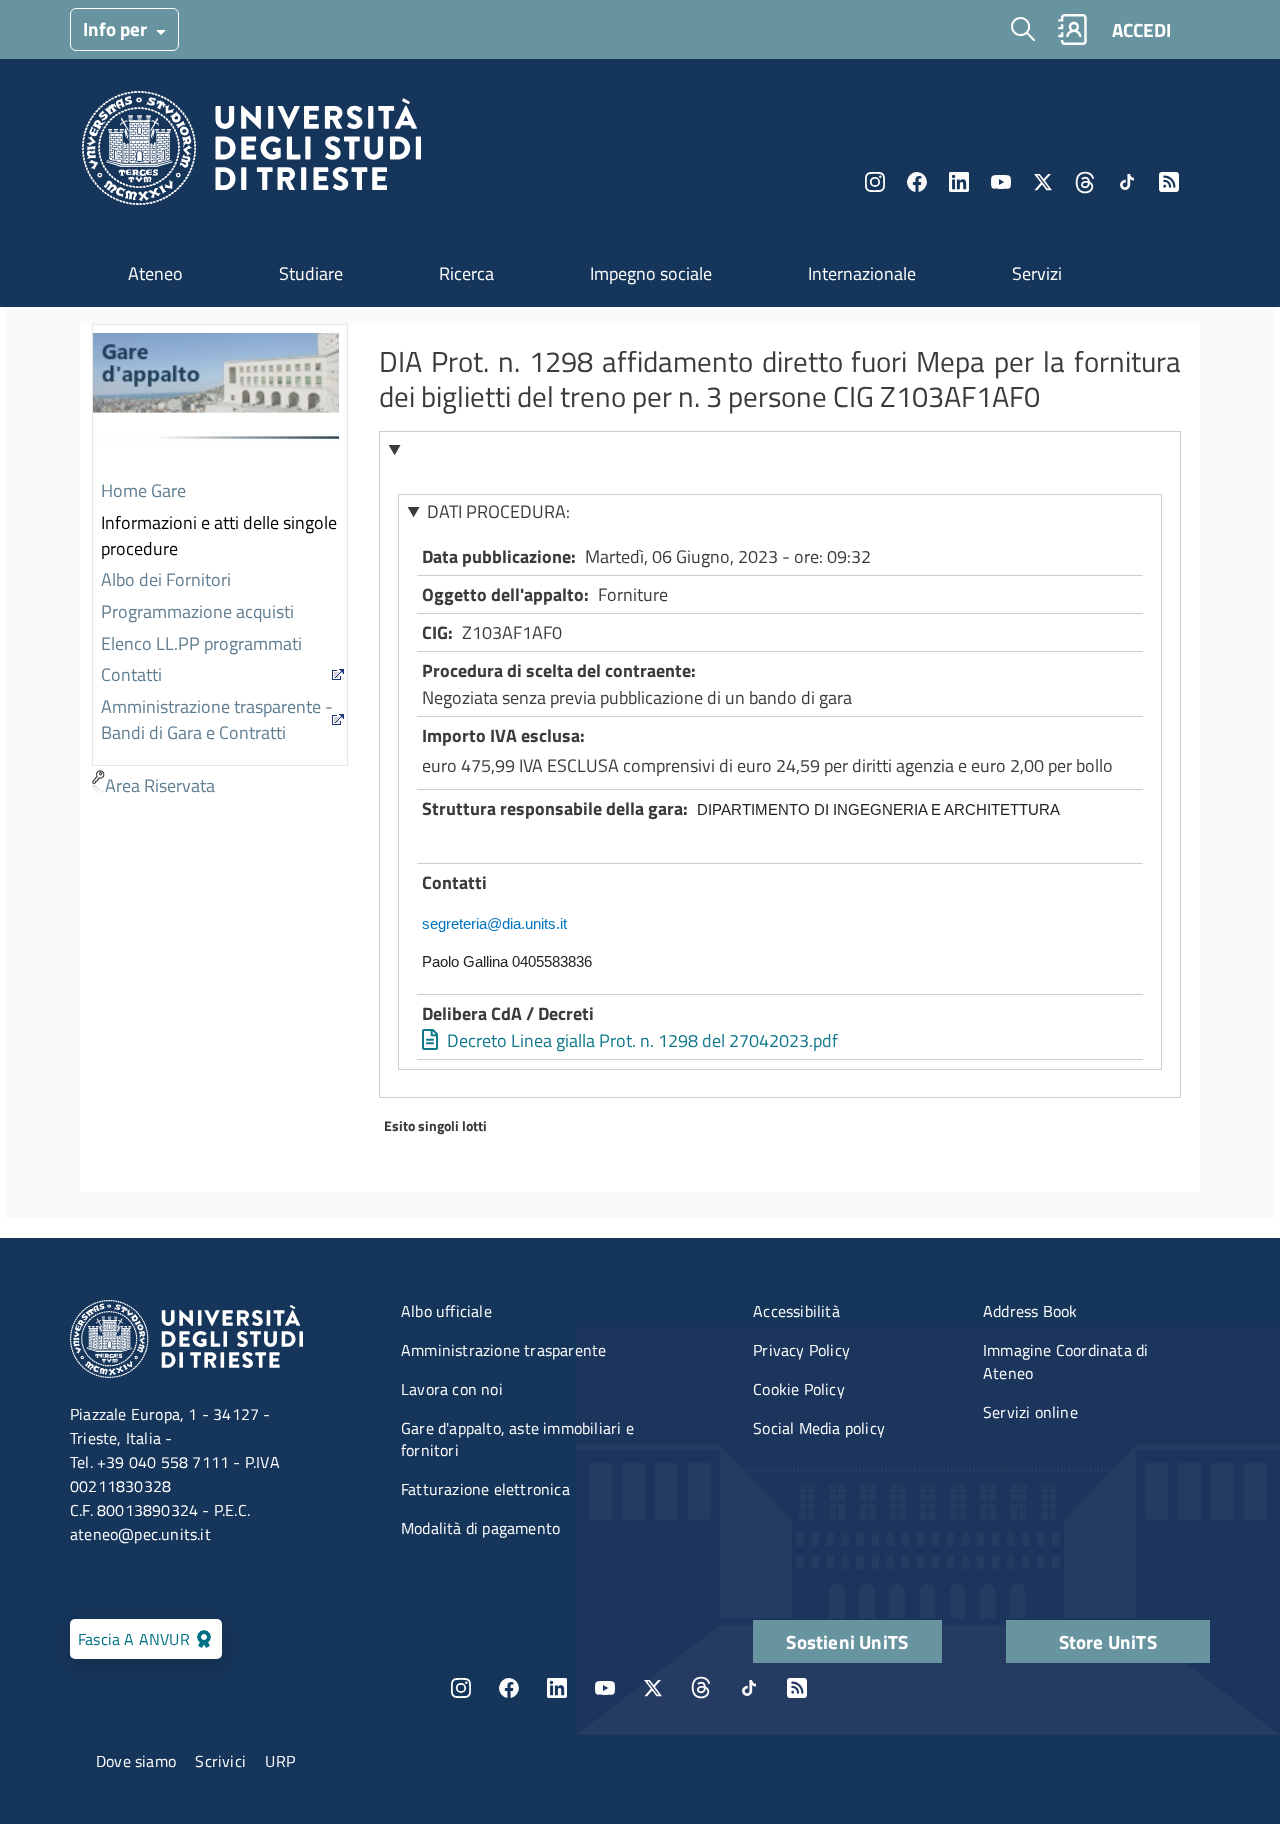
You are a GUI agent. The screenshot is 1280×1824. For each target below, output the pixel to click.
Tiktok (1127, 182)
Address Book (1030, 1311)
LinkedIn (959, 182)
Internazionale (862, 273)
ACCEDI (1141, 29)
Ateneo (155, 273)
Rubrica (1072, 29)
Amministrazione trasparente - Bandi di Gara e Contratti (217, 719)
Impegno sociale (651, 273)
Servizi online (1030, 1412)
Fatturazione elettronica (485, 1489)
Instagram (875, 182)
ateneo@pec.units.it (140, 1534)
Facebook (917, 182)
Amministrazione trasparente (503, 1350)
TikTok (749, 1688)
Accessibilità (796, 1311)
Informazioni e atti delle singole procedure (219, 535)
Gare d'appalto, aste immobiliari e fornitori (517, 1439)
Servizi (1037, 273)
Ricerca (466, 273)
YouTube (1001, 182)
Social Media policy (819, 1428)
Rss (1169, 182)
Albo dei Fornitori (166, 579)
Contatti (131, 674)
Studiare (311, 273)
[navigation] (220, 563)
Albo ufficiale (446, 1311)
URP (280, 1761)
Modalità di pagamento (480, 1528)
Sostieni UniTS (847, 1641)
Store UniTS (1108, 1641)
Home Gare (143, 490)
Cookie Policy (799, 1389)
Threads (1085, 182)
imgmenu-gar (216, 401)
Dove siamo (136, 1761)
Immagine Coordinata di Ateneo (1065, 1361)
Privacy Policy (801, 1350)
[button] (780, 449)
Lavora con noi (452, 1389)
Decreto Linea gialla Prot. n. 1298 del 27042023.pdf (642, 1040)
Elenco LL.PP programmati (201, 643)
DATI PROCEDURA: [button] (498, 511)
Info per (117, 28)
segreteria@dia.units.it (494, 923)
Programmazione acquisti (197, 611)
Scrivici (220, 1761)
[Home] (251, 153)
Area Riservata (160, 785)
